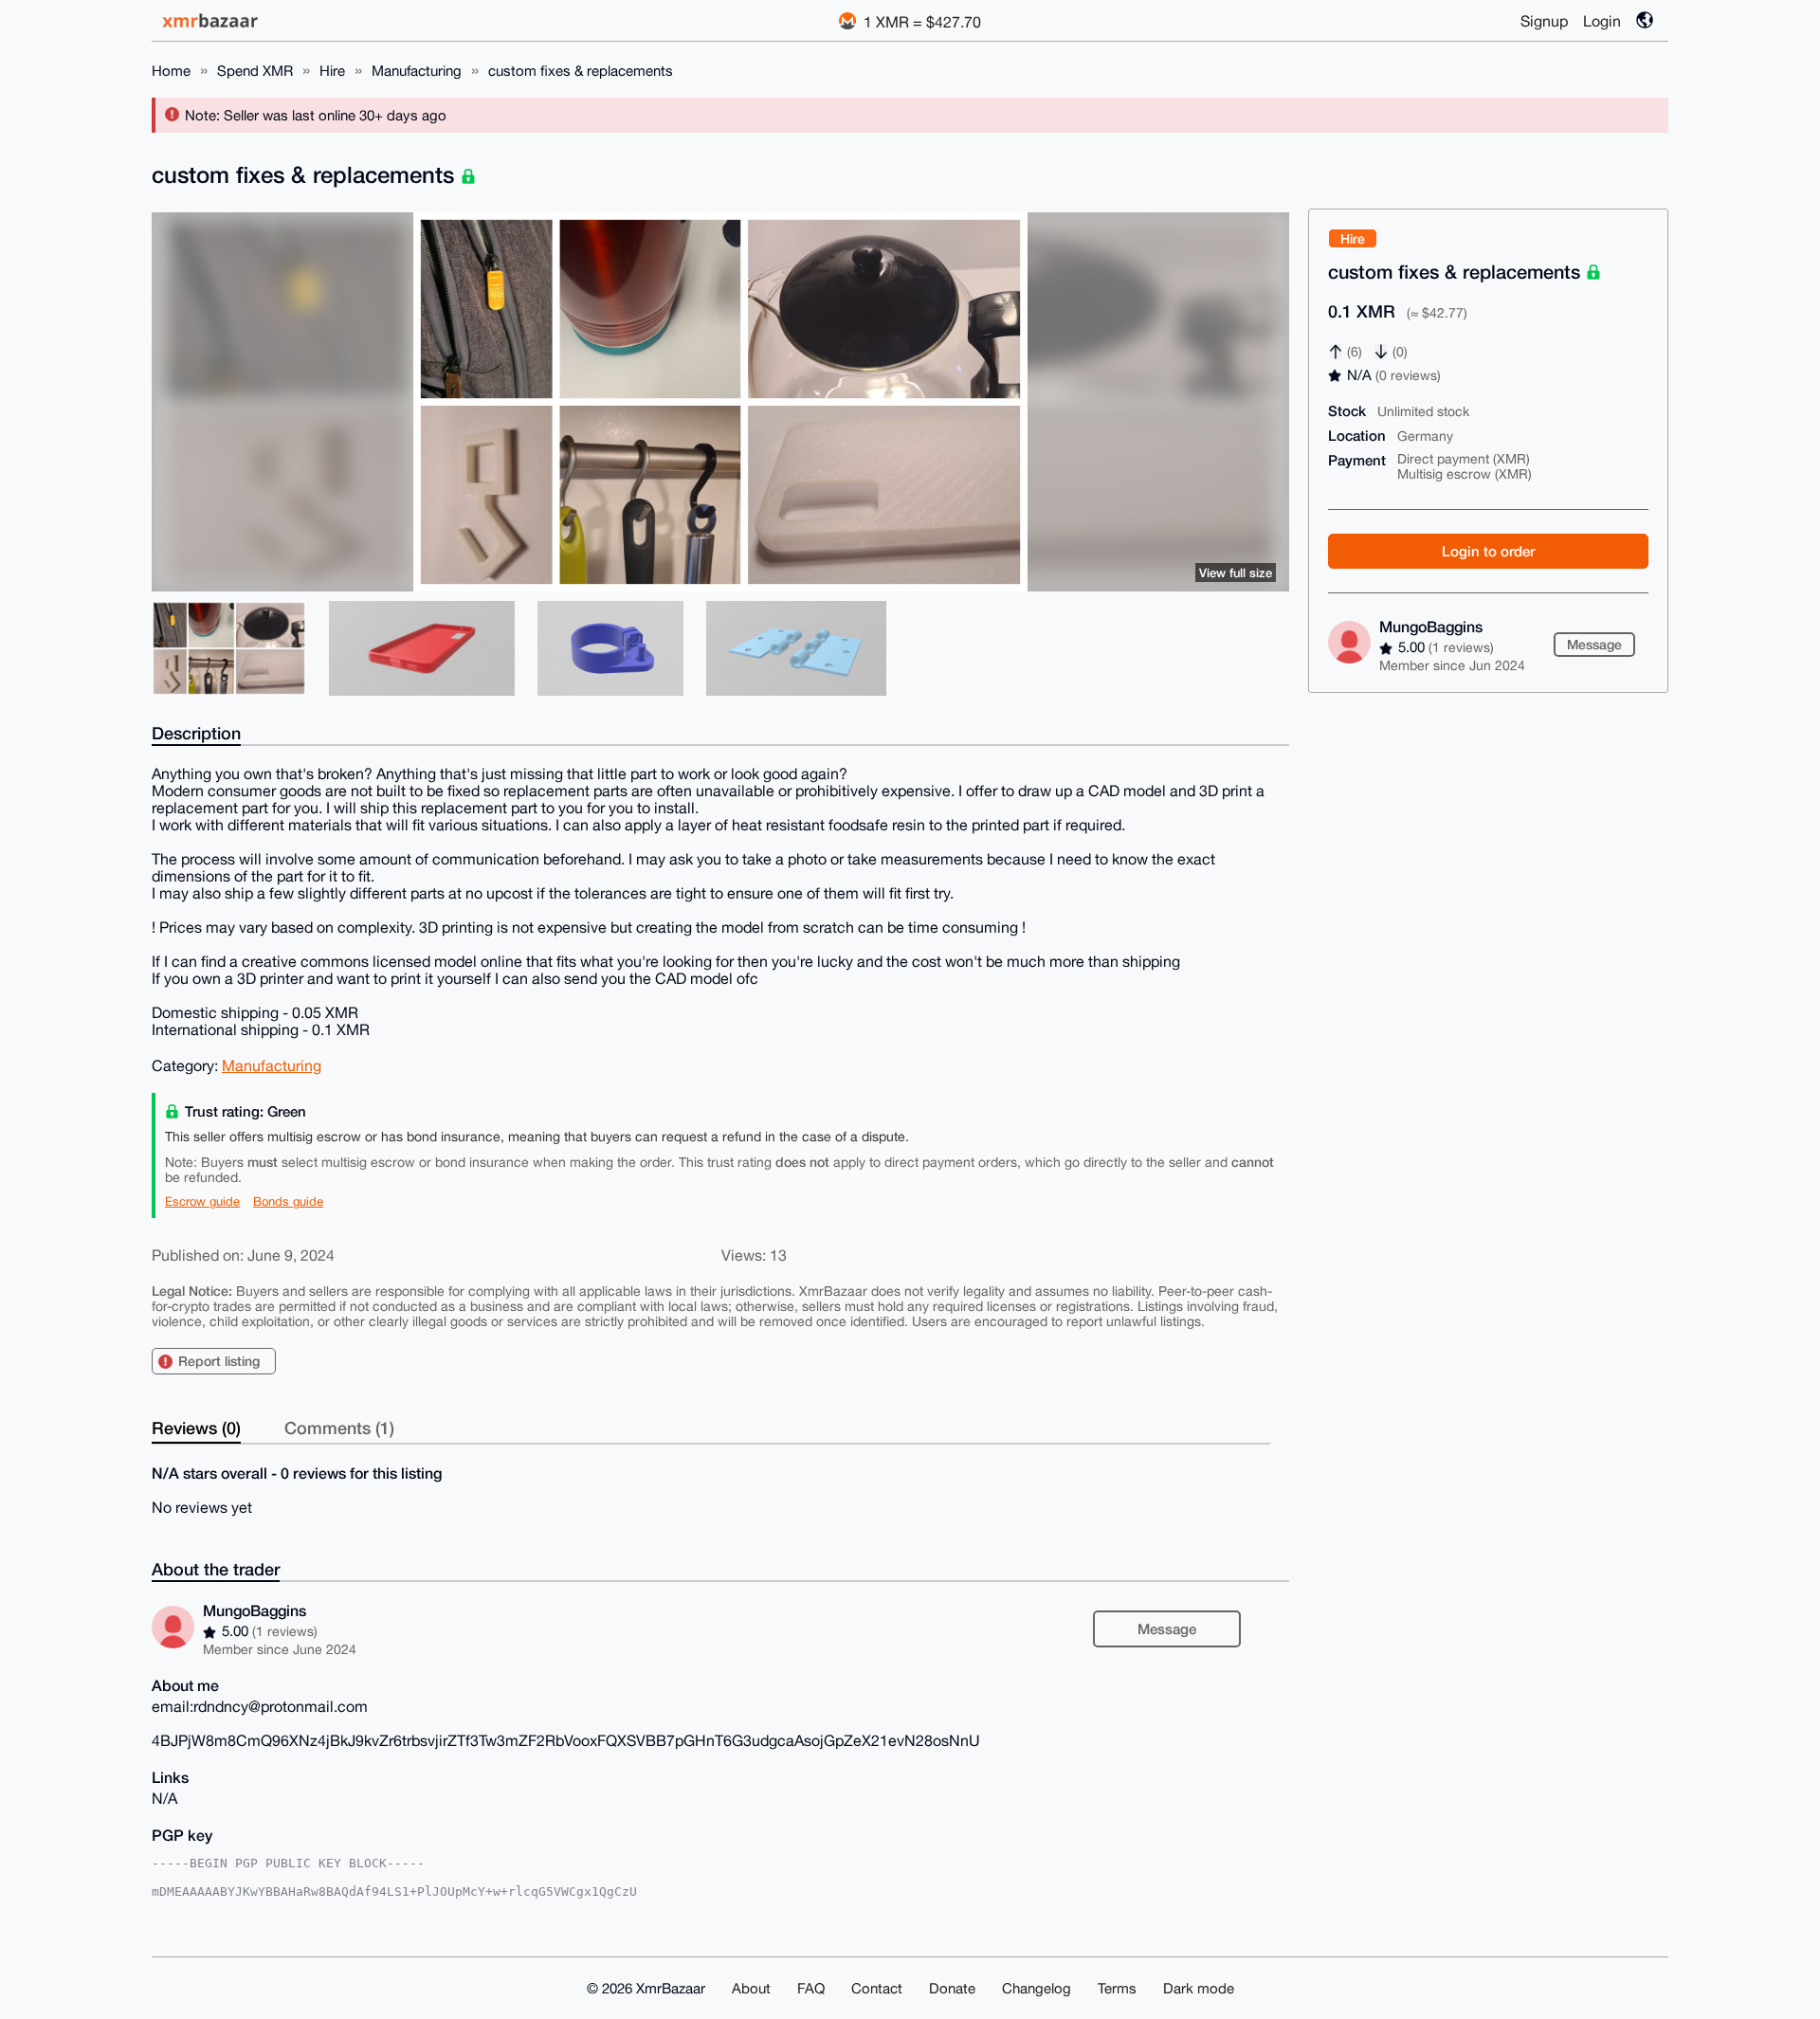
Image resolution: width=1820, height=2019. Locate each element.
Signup (1544, 21)
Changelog (1037, 1988)
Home (171, 71)
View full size (1236, 573)
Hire (332, 71)
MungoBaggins (1431, 626)
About (751, 1988)
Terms (1117, 1988)
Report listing (219, 1361)
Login (1602, 21)
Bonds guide (288, 1201)
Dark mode (1199, 1988)
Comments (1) (339, 1428)
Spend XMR (255, 71)
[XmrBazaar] (212, 20)
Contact (877, 1988)
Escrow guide (202, 1201)
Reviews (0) (196, 1428)
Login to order (1488, 551)
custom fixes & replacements (581, 71)
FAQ (811, 1988)
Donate (952, 1988)
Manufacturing (417, 71)
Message (1594, 644)
